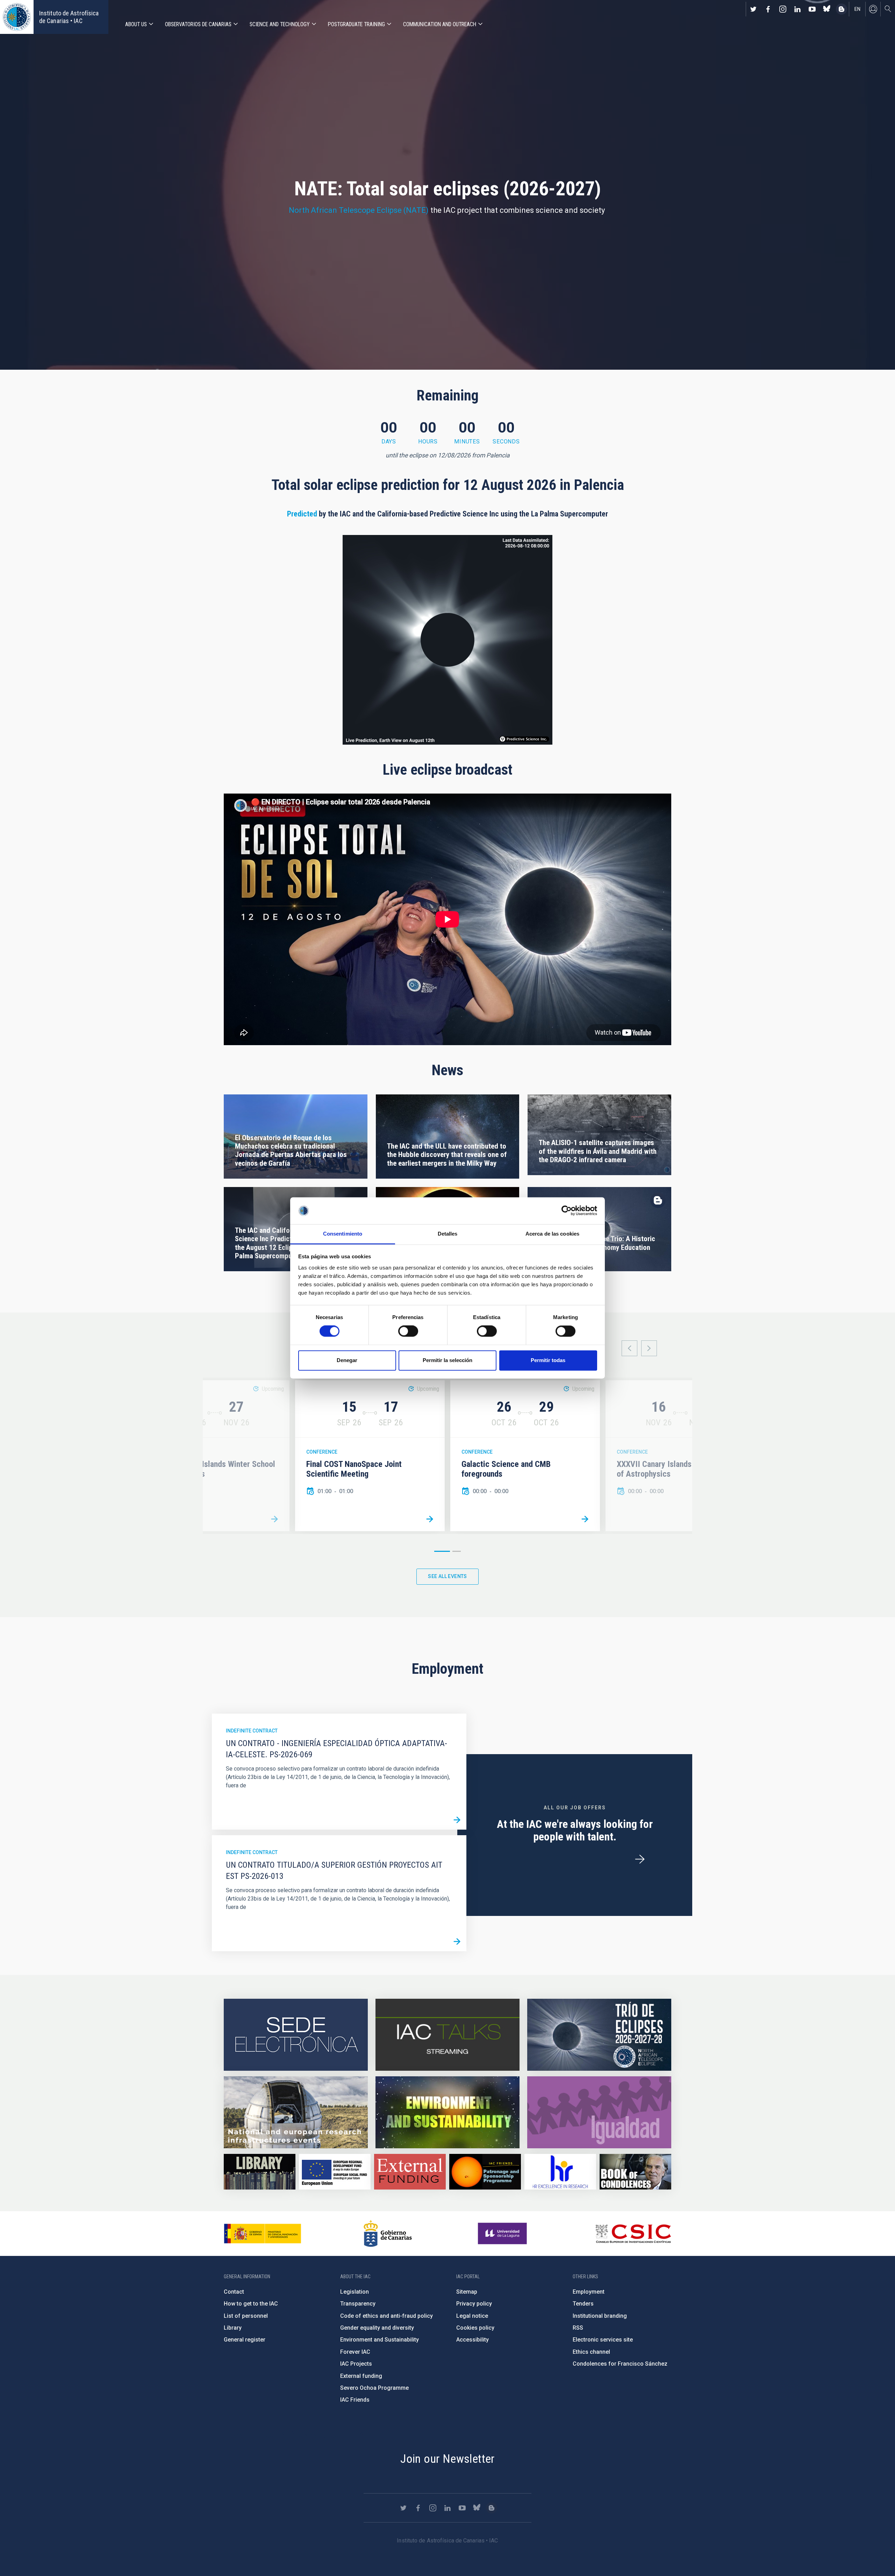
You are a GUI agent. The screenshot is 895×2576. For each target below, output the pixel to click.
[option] (370, 1456)
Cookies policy (475, 2328)
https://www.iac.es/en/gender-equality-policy (599, 2112)
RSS (578, 2328)
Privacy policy (474, 2304)
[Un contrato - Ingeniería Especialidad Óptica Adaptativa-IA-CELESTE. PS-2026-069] (457, 1820)
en (857, 9)
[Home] (17, 17)
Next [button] (649, 1348)
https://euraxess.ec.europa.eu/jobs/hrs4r (560, 2172)
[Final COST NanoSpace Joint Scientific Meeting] (430, 1519)
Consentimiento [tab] (343, 1234)
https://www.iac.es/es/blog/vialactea (842, 9)
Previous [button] (629, 1348)
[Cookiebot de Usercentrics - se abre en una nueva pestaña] (567, 1211)
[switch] (408, 1331)
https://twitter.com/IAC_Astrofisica (753, 9)
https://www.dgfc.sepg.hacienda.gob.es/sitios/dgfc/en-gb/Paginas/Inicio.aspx (335, 2172)
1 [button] (442, 1551)
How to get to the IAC (251, 2304)
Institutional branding (600, 2316)
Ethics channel (591, 2352)
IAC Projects (356, 2364)
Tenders (583, 2304)
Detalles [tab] (448, 1234)
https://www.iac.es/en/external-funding (410, 2172)
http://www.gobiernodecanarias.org (388, 2234)
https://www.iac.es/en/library (260, 2172)
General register (245, 2340)
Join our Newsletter (447, 2459)
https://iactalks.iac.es (447, 2035)
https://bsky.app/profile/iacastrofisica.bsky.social (827, 9)
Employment (589, 2292)
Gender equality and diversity (377, 2328)
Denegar (347, 1360)
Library (233, 2328)
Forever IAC (355, 2352)
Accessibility (472, 2340)
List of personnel (246, 2316)
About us (136, 24)
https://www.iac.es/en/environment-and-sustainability (447, 2112)
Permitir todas (548, 1360)
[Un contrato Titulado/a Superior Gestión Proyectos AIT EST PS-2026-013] (457, 1942)
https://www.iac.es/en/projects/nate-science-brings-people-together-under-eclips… (599, 2035)
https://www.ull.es (503, 2234)
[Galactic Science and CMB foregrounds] (585, 1519)
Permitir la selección (447, 1360)
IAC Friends (355, 2400)
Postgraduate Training (356, 24)
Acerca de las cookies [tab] (552, 1234)
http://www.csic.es (633, 2234)
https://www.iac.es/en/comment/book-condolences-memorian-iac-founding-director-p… (635, 2172)
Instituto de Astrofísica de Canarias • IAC (69, 17)
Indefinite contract (252, 1731)
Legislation (355, 2292)
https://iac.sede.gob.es (296, 2035)
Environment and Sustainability (380, 2340)
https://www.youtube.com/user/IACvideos (812, 9)
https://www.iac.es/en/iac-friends (485, 2172)
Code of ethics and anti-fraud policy (386, 2316)
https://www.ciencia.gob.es (263, 2234)
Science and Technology (280, 24)
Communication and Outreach (440, 24)
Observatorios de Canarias (198, 24)
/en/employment (640, 1859)
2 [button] (457, 1551)
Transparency (358, 2304)
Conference (322, 1452)
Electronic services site (603, 2340)
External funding (361, 2376)
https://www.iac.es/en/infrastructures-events (296, 2112)
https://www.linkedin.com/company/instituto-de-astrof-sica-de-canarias (797, 9)
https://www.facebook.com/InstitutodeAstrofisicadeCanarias (768, 9)
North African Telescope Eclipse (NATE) (359, 210)
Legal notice (472, 2316)
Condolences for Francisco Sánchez (620, 2364)
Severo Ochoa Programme (374, 2388)
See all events (447, 1576)
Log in (873, 9)
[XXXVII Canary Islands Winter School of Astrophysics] (274, 1519)
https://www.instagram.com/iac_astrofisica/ (783, 9)
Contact (234, 2292)
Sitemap (467, 2292)
